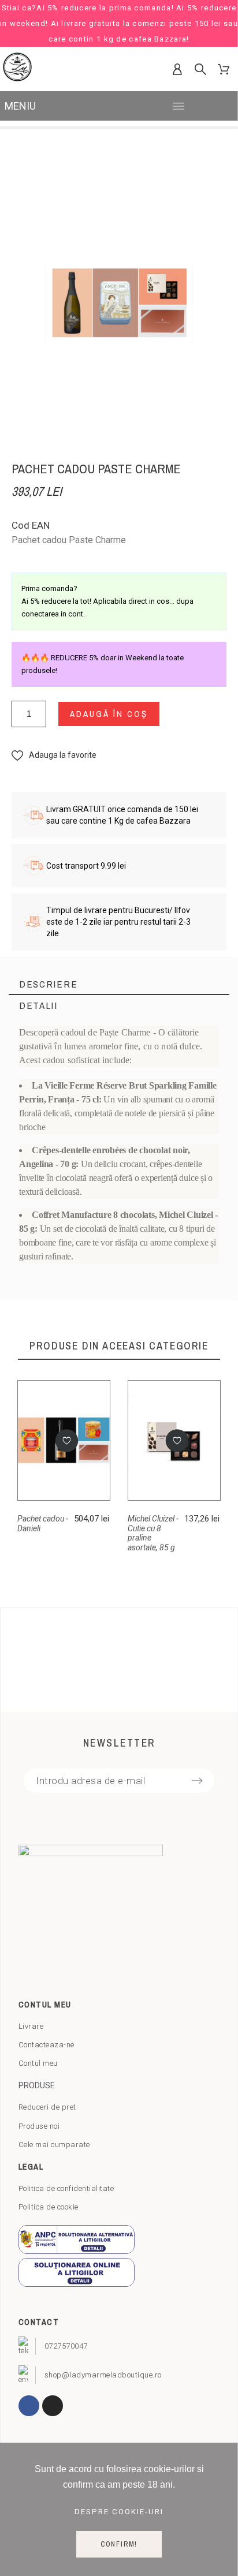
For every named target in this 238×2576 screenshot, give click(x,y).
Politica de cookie (49, 2207)
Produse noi (39, 2126)
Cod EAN (31, 525)
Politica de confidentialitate (66, 2188)
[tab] (119, 984)
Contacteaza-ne (47, 2045)
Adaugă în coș (109, 714)
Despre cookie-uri (119, 2512)
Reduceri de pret (47, 2107)
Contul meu (38, 2063)
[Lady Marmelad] (17, 69)
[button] (54, 755)
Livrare (31, 2026)
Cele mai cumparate (54, 2145)
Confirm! (119, 2544)
